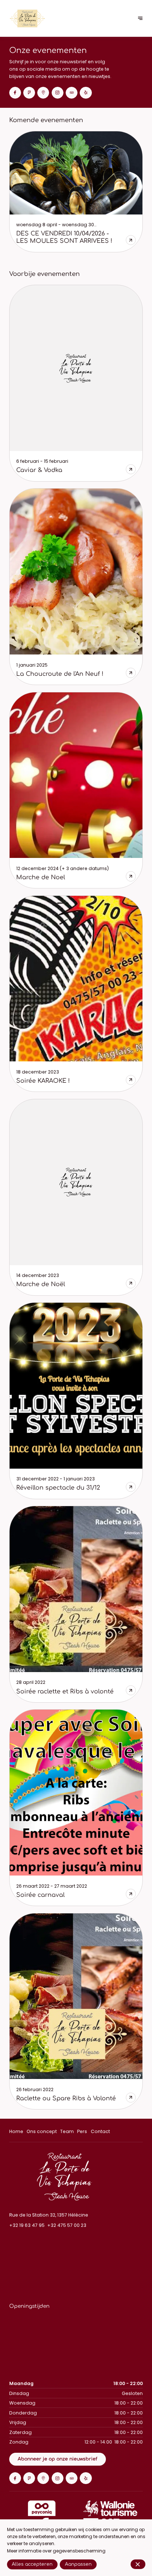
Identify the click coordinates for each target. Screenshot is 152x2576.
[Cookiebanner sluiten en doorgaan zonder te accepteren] (138, 2564)
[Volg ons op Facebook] (15, 93)
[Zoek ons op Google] (43, 93)
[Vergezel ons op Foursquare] (29, 93)
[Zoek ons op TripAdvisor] (72, 93)
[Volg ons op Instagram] (58, 93)
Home (16, 2131)
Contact (100, 2131)
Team (67, 2131)
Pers (82, 2131)
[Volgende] (140, 19)
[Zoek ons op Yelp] (86, 93)
